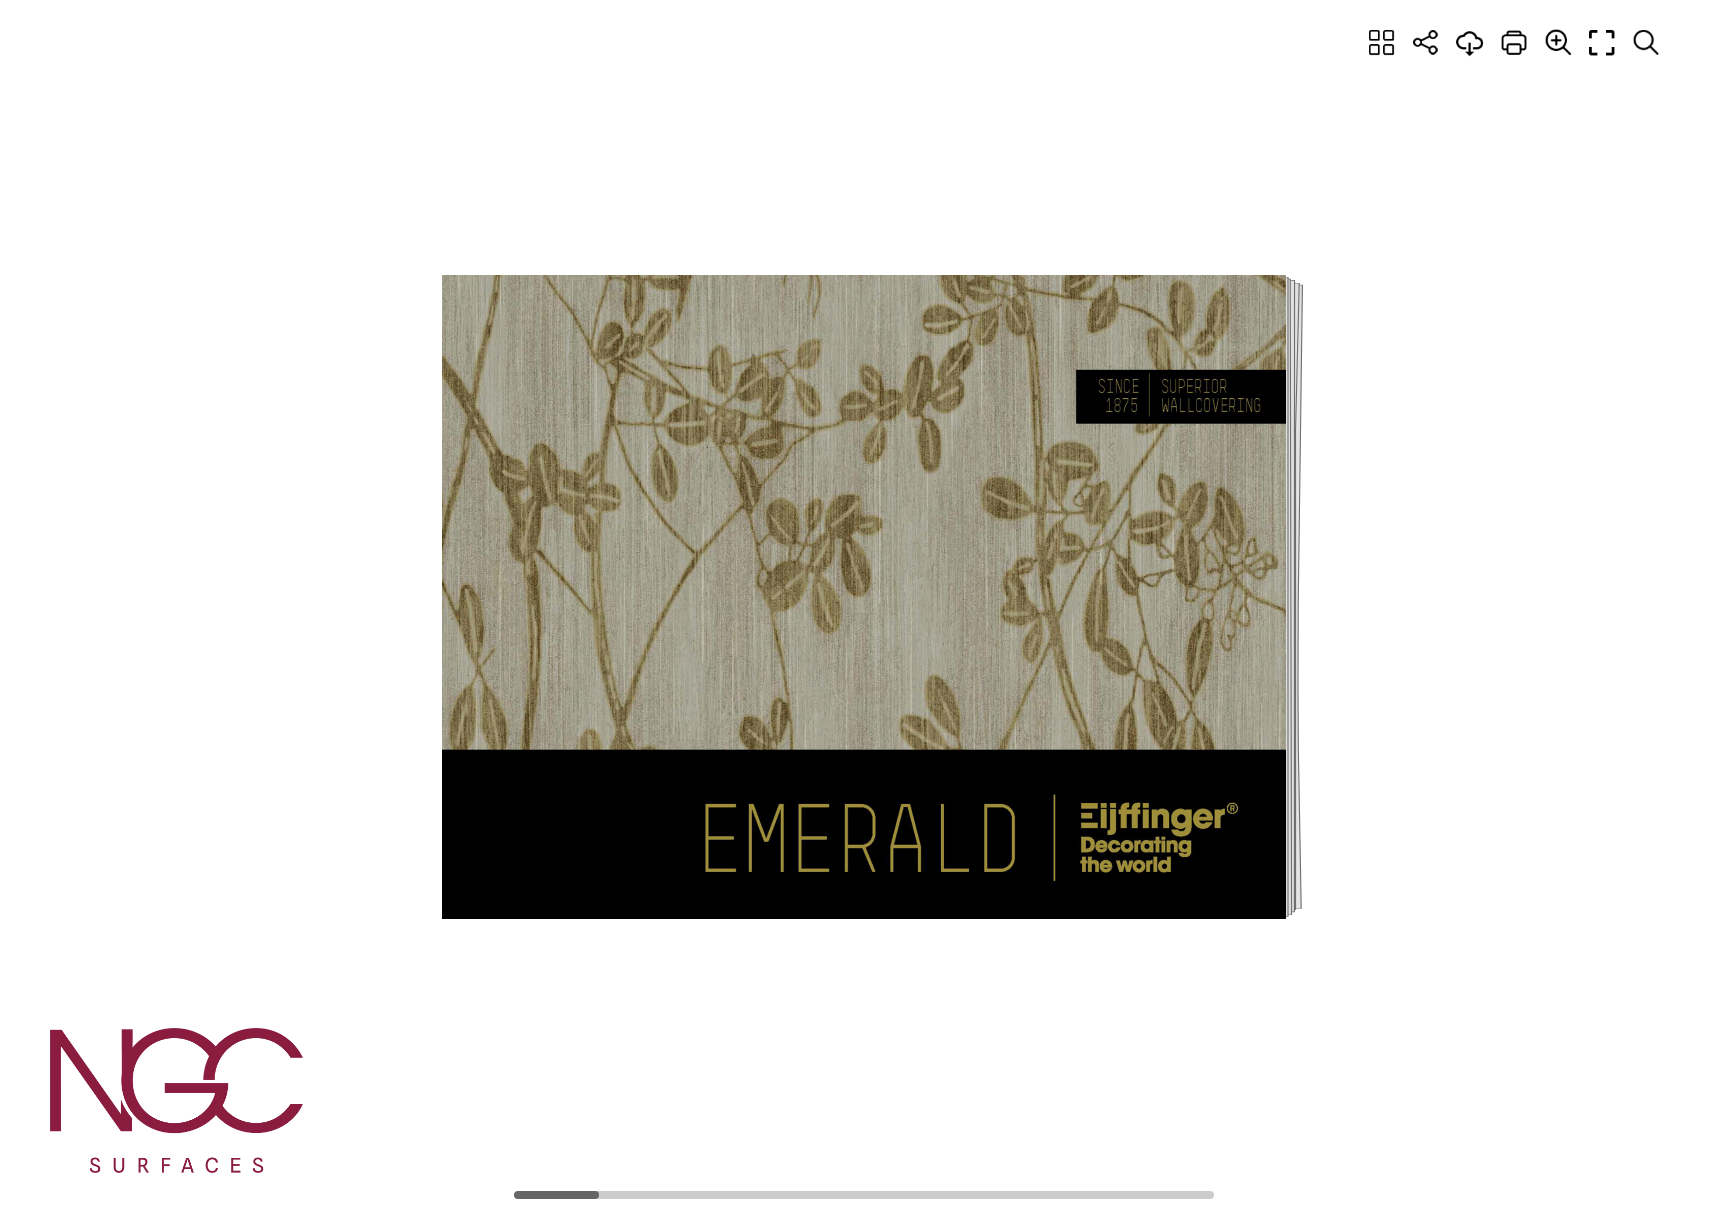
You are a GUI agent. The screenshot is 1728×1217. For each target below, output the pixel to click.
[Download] (1470, 43)
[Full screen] (1602, 43)
